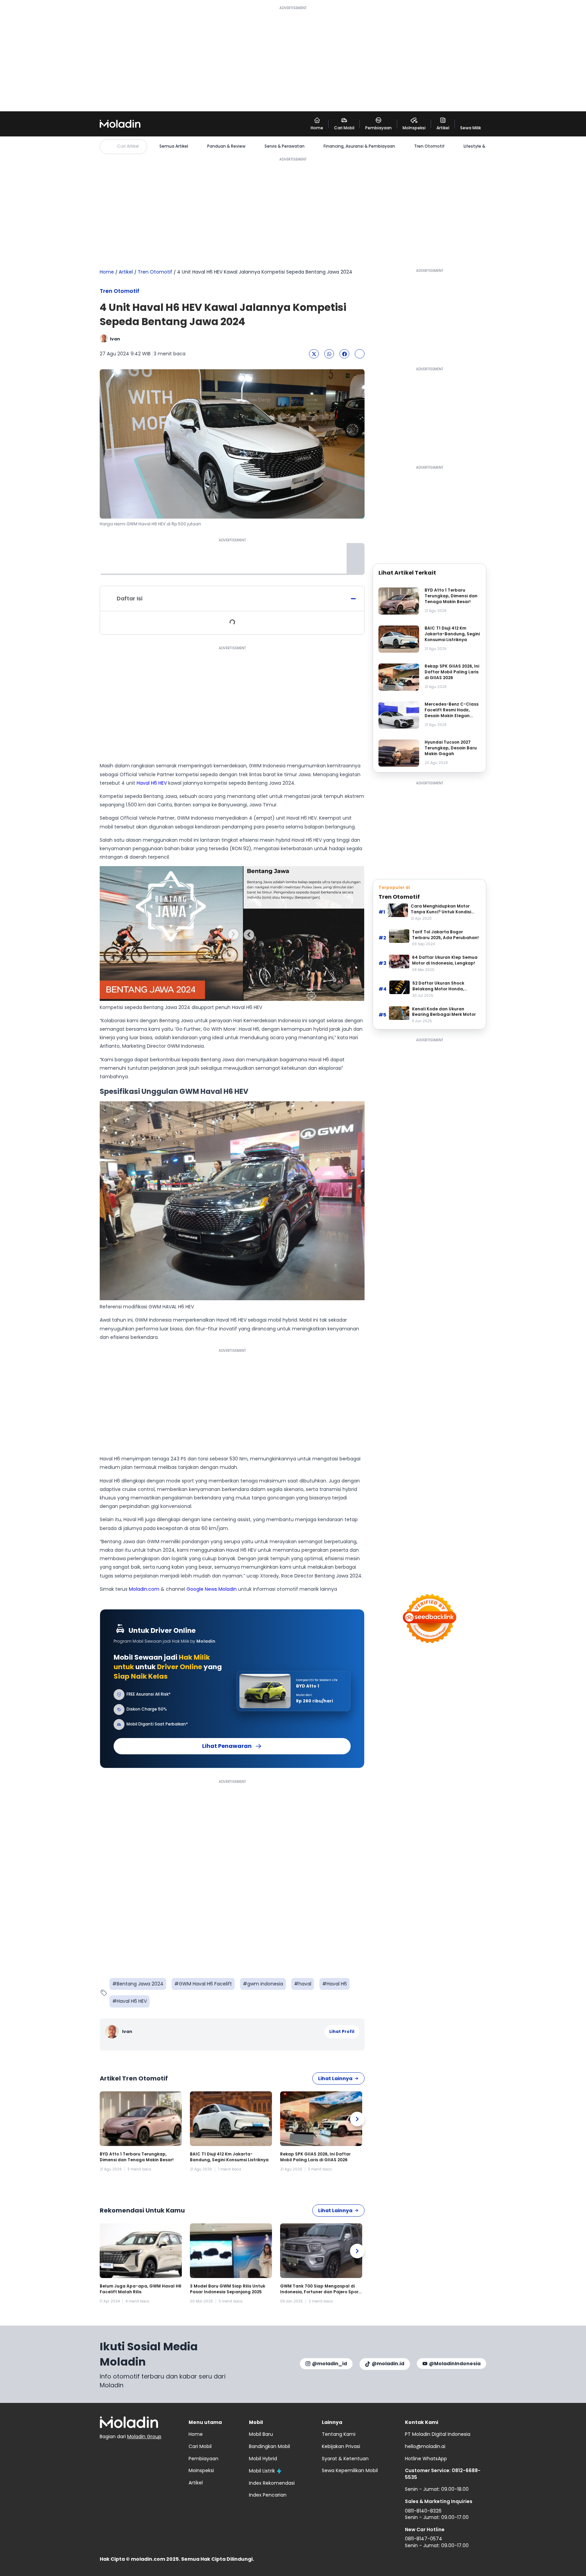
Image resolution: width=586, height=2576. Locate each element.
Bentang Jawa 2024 (140, 1984)
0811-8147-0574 (424, 2539)
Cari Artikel (128, 146)
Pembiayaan (203, 2459)
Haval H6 (337, 1984)
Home (107, 272)
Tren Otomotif (429, 146)
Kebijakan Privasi (341, 2446)
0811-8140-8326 (423, 2511)
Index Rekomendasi (272, 2483)
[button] (314, 354)
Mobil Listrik (262, 2471)
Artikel (126, 272)
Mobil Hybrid (263, 2459)
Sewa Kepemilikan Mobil (350, 2470)
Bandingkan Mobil (269, 2446)
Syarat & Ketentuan (345, 2459)
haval (305, 1984)
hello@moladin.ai (425, 2446)
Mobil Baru (261, 2434)
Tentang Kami (339, 2434)
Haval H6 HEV (152, 783)
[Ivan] (113, 2032)
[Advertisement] (293, 58)
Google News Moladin (212, 1589)
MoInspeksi (201, 2470)
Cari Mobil (200, 2446)
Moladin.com (144, 1589)
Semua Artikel (174, 146)
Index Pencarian (268, 2495)
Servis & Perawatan (285, 146)
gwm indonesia (265, 1984)
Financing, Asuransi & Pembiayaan (359, 146)
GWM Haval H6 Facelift (205, 1984)
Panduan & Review (226, 146)
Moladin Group (144, 2437)
